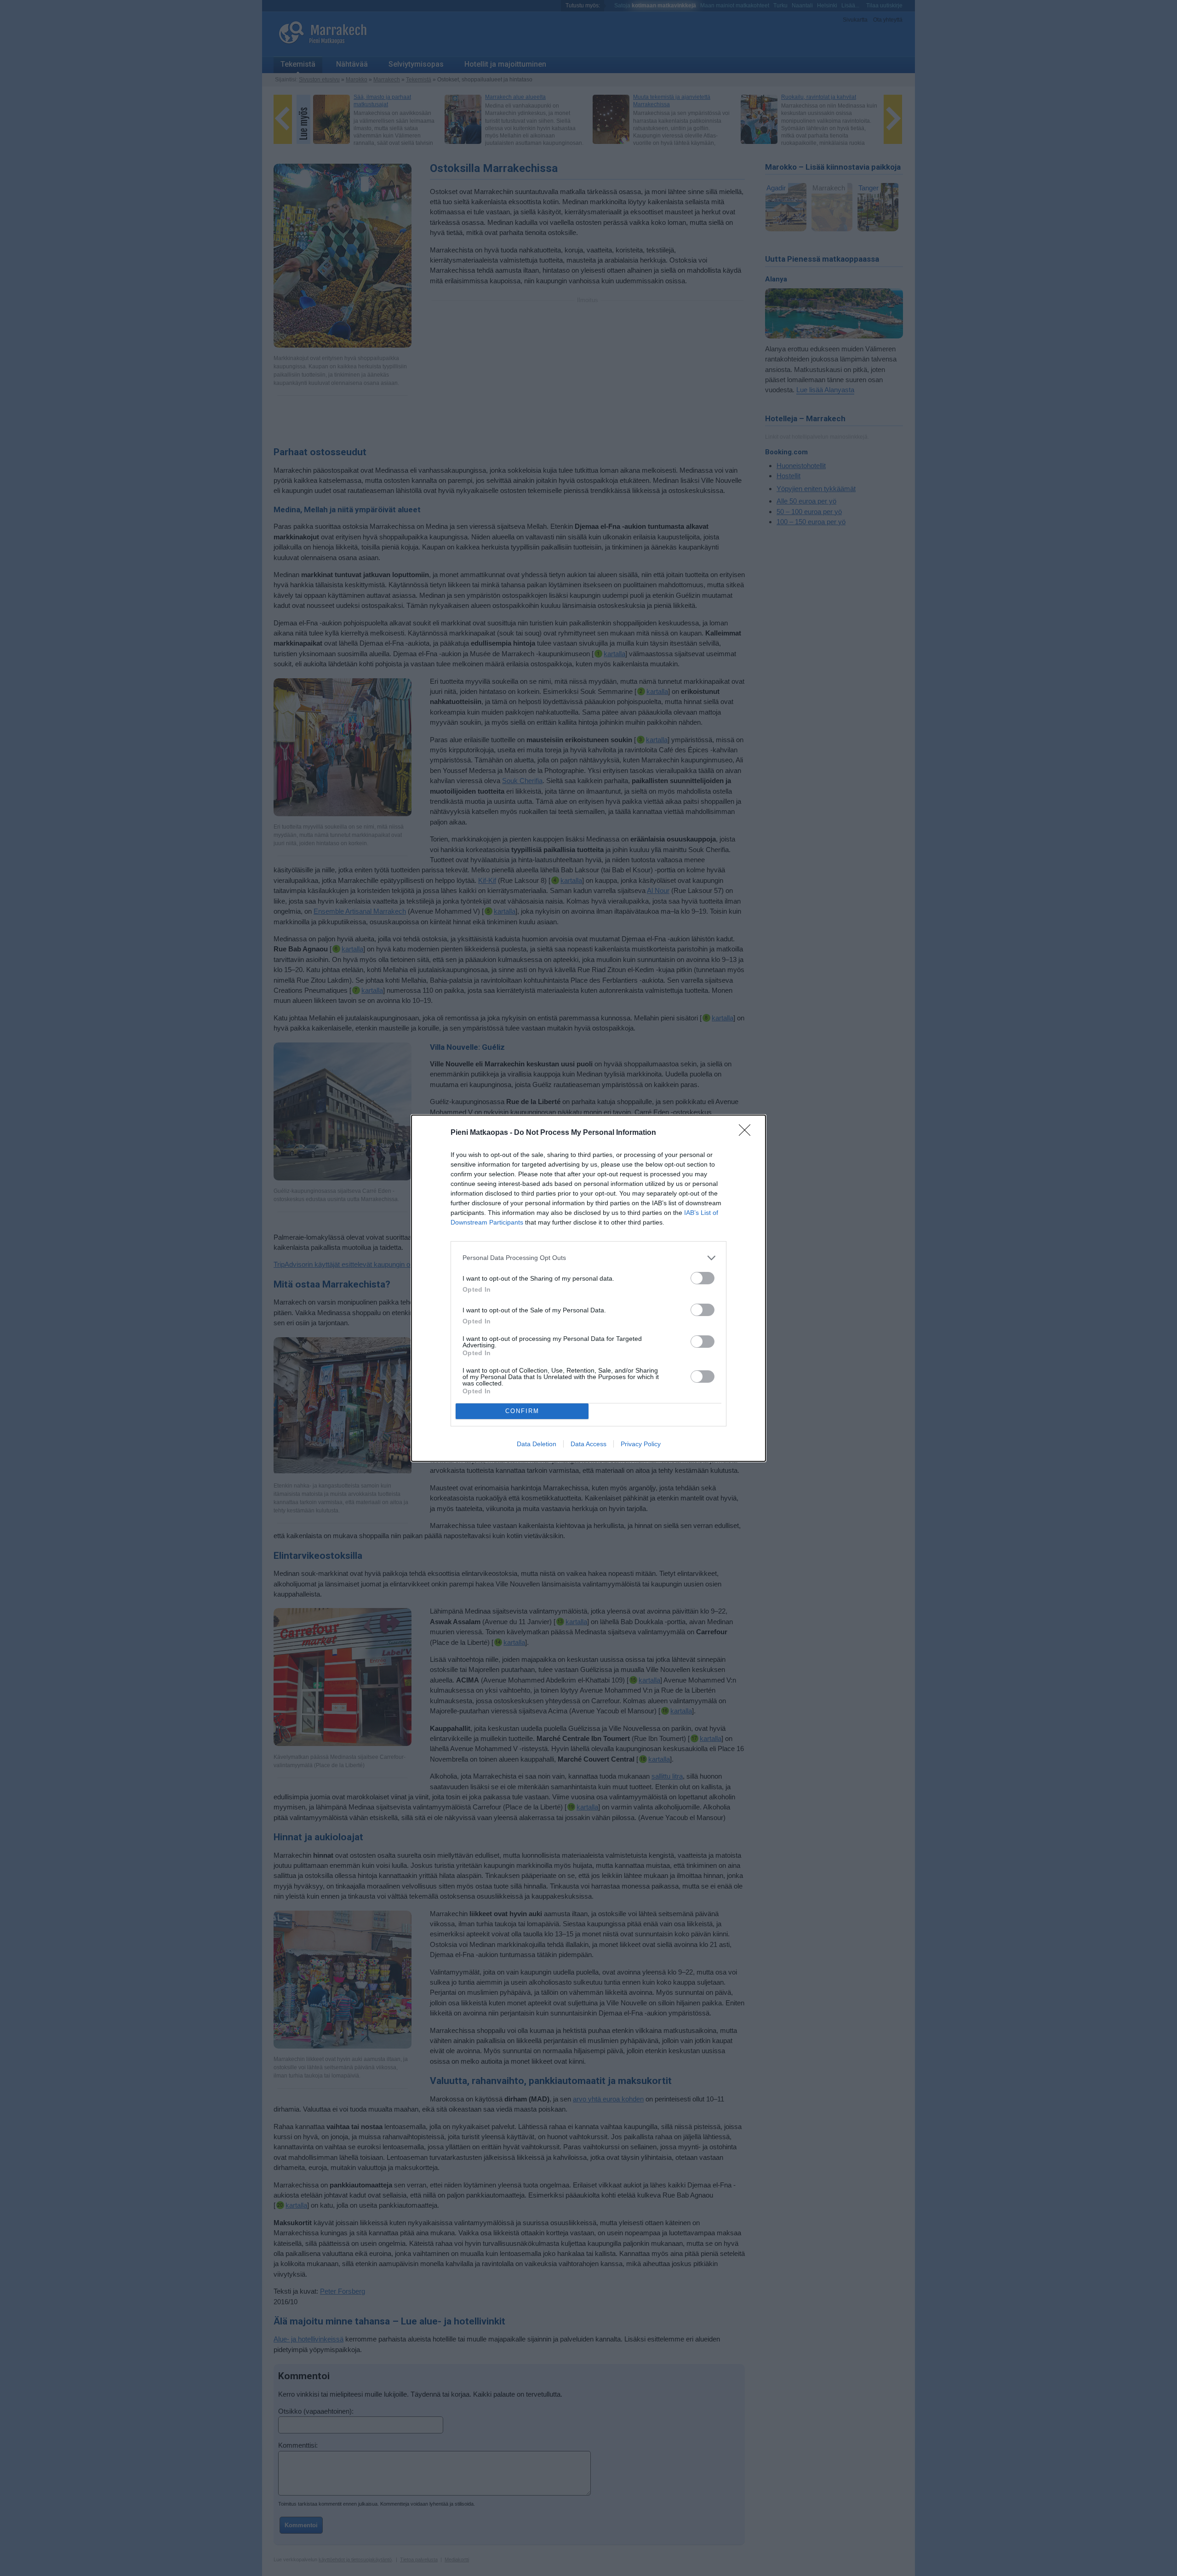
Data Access (588, 1444)
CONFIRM (522, 1411)
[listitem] (588, 1258)
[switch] (703, 1278)
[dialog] (588, 1288)
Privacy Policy (641, 1444)
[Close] (748, 1133)
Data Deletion (537, 1444)
